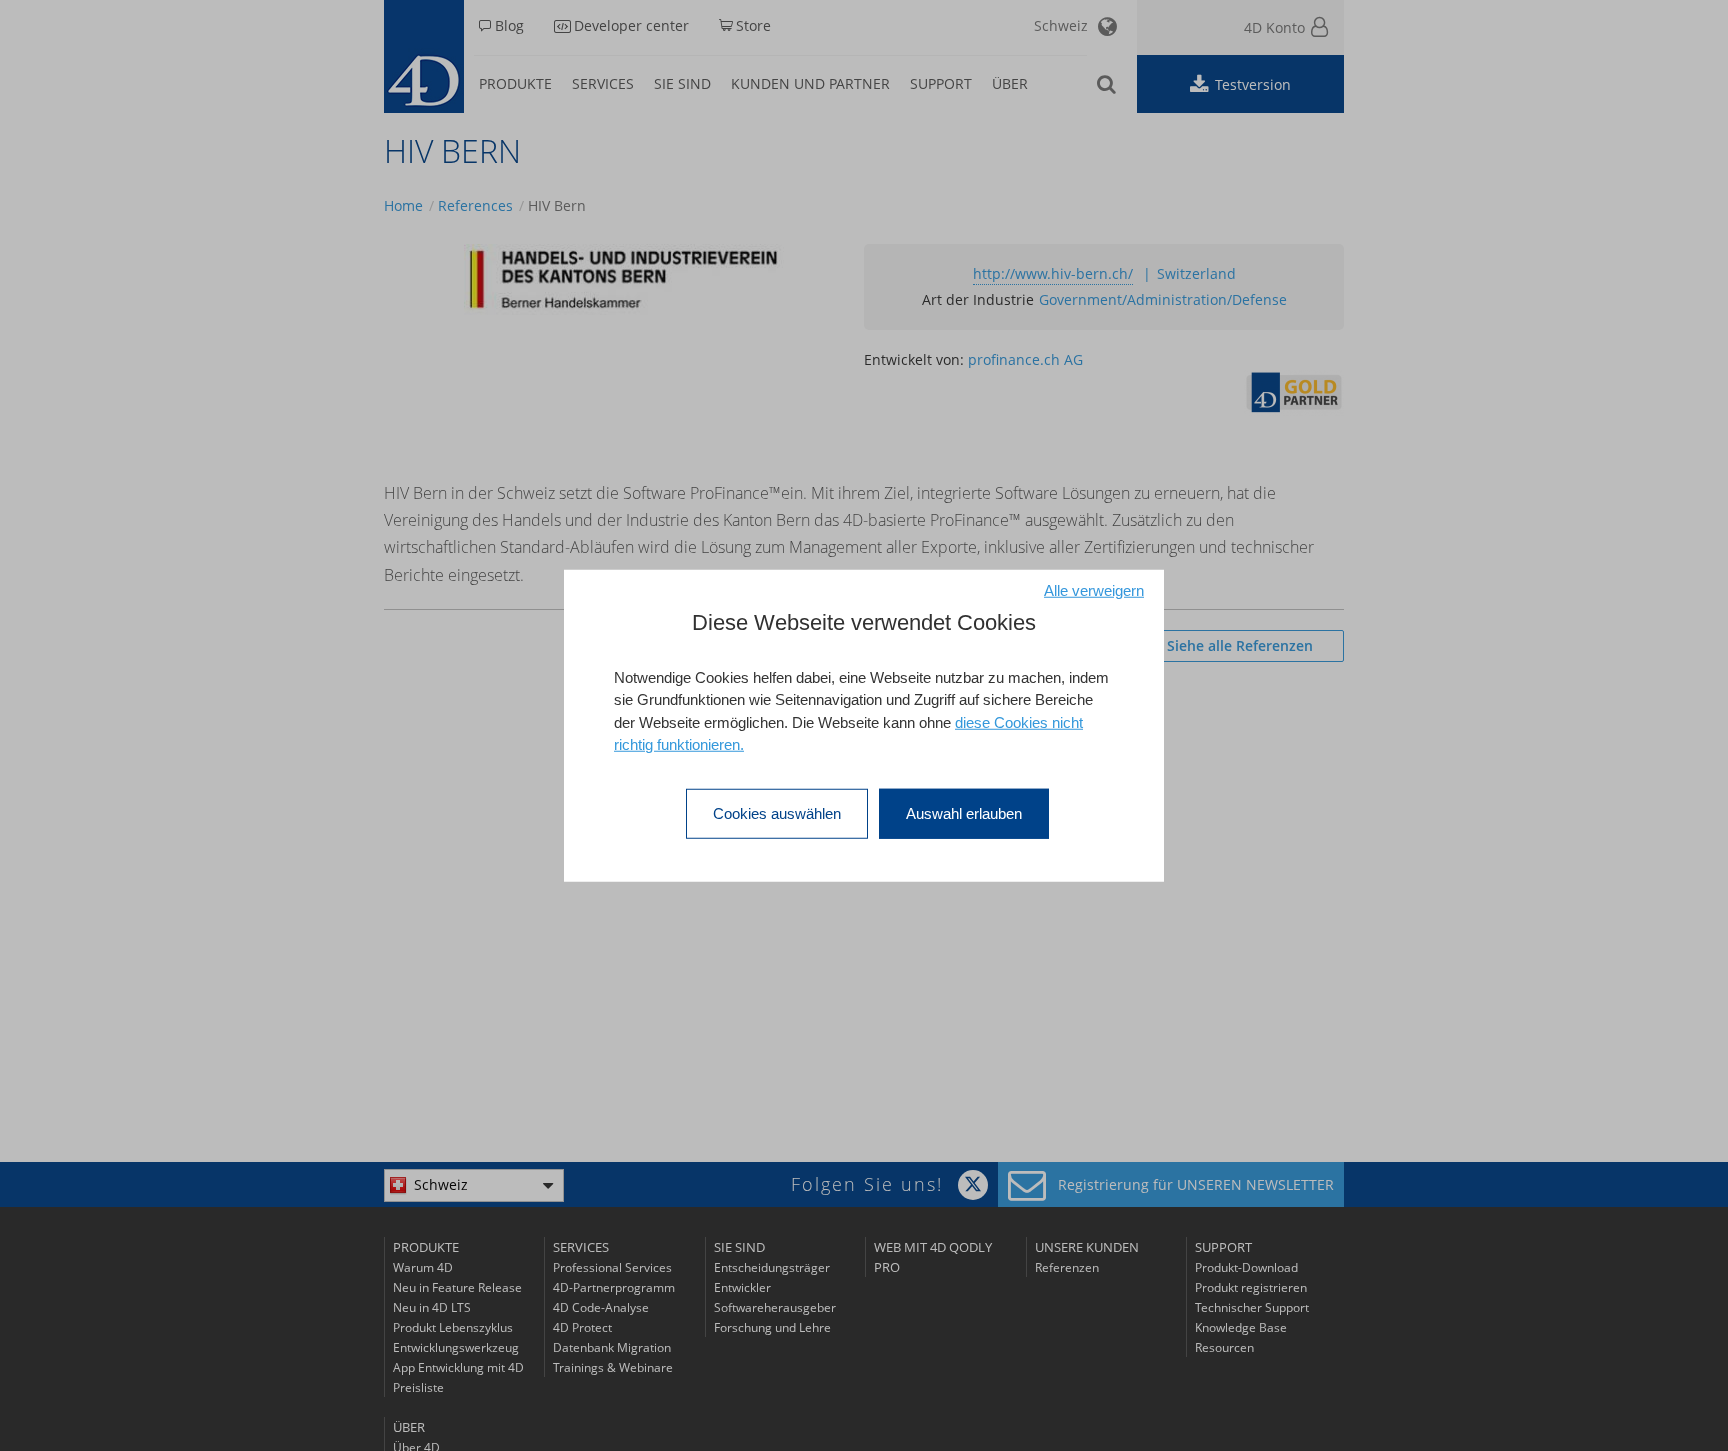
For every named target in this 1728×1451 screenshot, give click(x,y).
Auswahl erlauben (964, 812)
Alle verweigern (1094, 589)
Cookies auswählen (777, 812)
